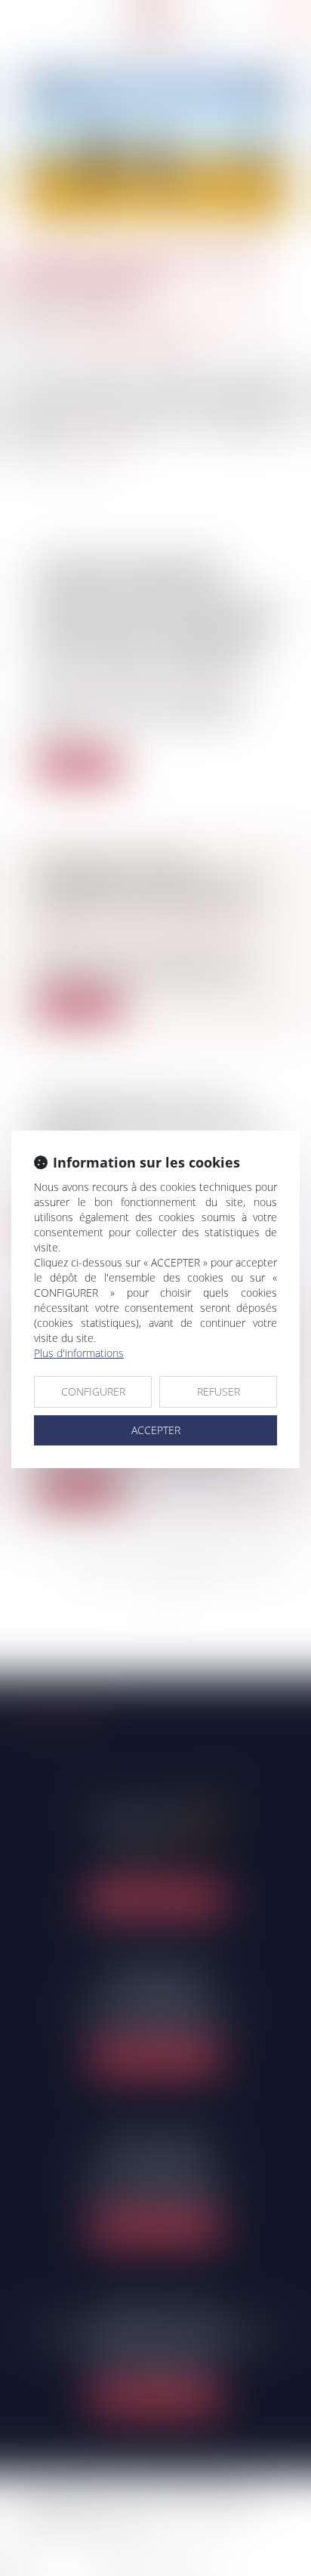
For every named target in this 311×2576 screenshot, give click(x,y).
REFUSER (219, 1391)
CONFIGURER (93, 1391)
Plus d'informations (79, 1353)
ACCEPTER (156, 1430)
